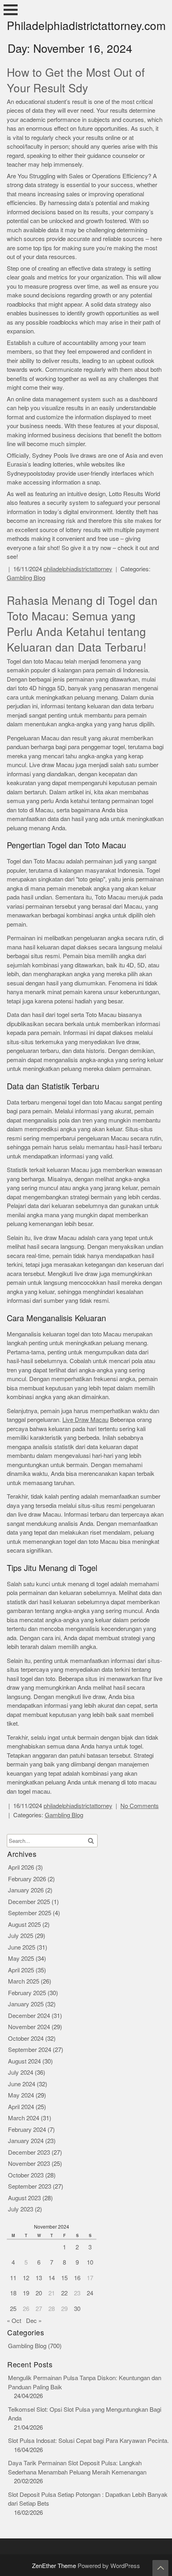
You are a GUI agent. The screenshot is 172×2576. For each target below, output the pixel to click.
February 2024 (27, 2130)
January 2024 (26, 2141)
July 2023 (21, 2209)
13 (39, 2278)
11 (13, 2278)
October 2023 (26, 2175)
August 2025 (24, 1925)
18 (13, 2293)
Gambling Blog (26, 578)
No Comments (140, 1806)
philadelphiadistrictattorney (78, 569)
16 (77, 2278)
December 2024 (29, 2016)
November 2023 (29, 2164)
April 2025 (21, 1970)
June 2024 (22, 2084)
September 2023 (30, 2186)
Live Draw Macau (85, 1420)
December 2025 (29, 1902)
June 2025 (22, 1947)
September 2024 (30, 2050)
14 (52, 2278)
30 (77, 2309)
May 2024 (21, 2095)
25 (13, 2309)
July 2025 (21, 1936)
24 (90, 2293)
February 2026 (27, 1879)
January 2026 (26, 1890)
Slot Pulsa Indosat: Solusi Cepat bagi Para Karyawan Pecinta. (88, 2441)
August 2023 (24, 2198)
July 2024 (21, 2073)
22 (64, 2293)
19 (26, 2293)
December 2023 (29, 2152)
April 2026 (21, 1867)
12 (26, 2278)
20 (39, 2293)
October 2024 (26, 2039)
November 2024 (29, 2027)
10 (90, 2262)
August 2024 (24, 2061)
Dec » (34, 2321)
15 (64, 2278)
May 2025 (21, 1959)
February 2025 (27, 1993)
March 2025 (24, 1981)
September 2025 (30, 1913)
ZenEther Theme (55, 2566)
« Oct (14, 2321)
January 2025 (26, 2004)
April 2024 (21, 2107)
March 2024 (24, 2118)
